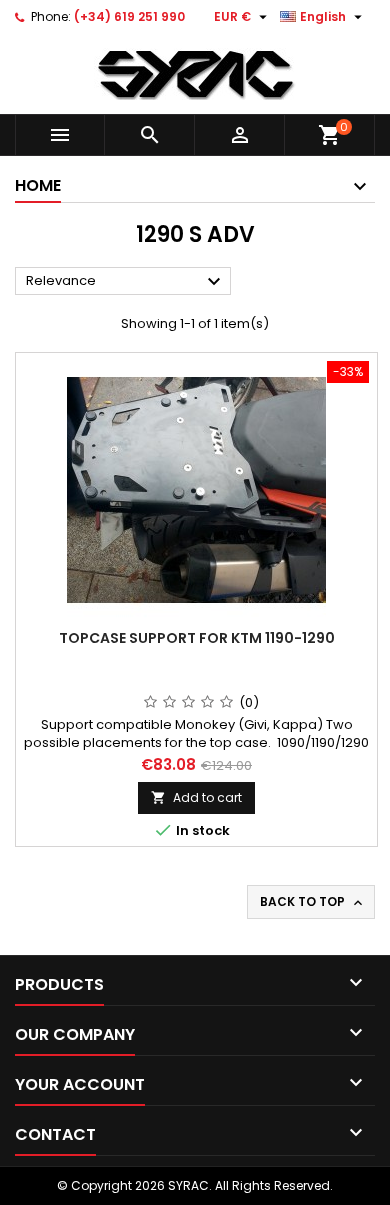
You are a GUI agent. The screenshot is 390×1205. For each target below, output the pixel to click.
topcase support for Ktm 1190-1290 (197, 638)
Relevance (126, 282)
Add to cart (196, 797)
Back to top (313, 902)
